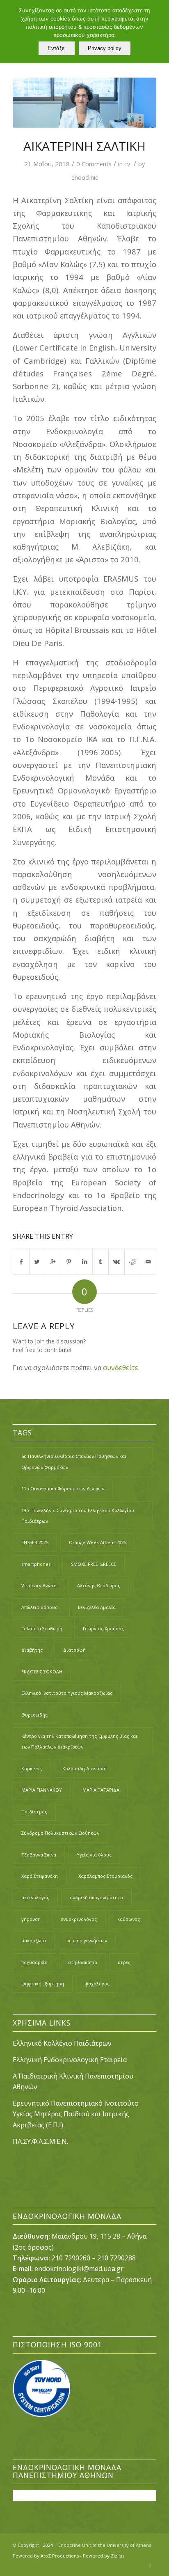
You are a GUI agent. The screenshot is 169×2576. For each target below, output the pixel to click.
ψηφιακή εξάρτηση (43, 1984)
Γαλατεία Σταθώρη (42, 1628)
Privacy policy (105, 48)
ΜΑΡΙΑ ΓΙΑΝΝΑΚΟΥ (42, 1790)
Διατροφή (74, 1650)
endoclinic (85, 177)
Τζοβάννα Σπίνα (39, 1855)
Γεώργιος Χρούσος (103, 1628)
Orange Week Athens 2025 (98, 1542)
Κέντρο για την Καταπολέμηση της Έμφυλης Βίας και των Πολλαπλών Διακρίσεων (79, 1741)
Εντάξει (57, 48)
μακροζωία (34, 1940)
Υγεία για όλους (94, 1855)
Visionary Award (39, 1585)
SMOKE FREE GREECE (94, 1564)
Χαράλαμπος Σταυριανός (105, 1876)
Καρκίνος (32, 1768)
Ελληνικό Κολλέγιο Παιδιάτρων (63, 2043)
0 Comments (94, 164)
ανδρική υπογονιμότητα (96, 1897)
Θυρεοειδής (34, 1715)
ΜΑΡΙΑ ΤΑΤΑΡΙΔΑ (101, 1790)
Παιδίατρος (34, 1812)
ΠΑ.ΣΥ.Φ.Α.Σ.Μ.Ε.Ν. (40, 2141)
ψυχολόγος (97, 1984)
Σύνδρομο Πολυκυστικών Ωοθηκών (60, 1833)
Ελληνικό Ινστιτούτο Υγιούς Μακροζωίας (67, 1693)
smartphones (36, 1564)
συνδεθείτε (121, 1368)
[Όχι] (159, 32)
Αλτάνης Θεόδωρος (99, 1585)
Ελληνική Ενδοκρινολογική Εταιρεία (70, 2060)
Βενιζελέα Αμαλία (97, 1607)
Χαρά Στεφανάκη (40, 1876)
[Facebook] (150, 2566)
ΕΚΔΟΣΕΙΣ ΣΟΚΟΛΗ (42, 1672)
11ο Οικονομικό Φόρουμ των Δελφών (63, 1489)
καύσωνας (129, 1919)
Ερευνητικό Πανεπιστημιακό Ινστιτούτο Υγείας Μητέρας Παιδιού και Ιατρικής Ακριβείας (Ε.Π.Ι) (76, 2114)
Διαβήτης (32, 1650)
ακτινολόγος (35, 1897)
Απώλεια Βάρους (39, 1607)
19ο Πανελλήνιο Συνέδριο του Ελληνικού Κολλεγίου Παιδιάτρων (78, 1516)
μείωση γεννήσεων (87, 1940)
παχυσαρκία (34, 1962)
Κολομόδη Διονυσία (84, 1768)
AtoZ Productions (60, 2556)
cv (127, 164)
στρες (124, 1962)
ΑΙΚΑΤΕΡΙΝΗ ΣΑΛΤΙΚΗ (84, 146)
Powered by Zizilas (104, 2556)
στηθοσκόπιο (83, 1962)
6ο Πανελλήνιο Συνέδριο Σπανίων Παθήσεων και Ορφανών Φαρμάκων (74, 1461)
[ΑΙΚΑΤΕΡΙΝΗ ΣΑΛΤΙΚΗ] (84, 103)
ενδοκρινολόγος (79, 1919)
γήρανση (31, 1919)
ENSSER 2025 (35, 1542)
